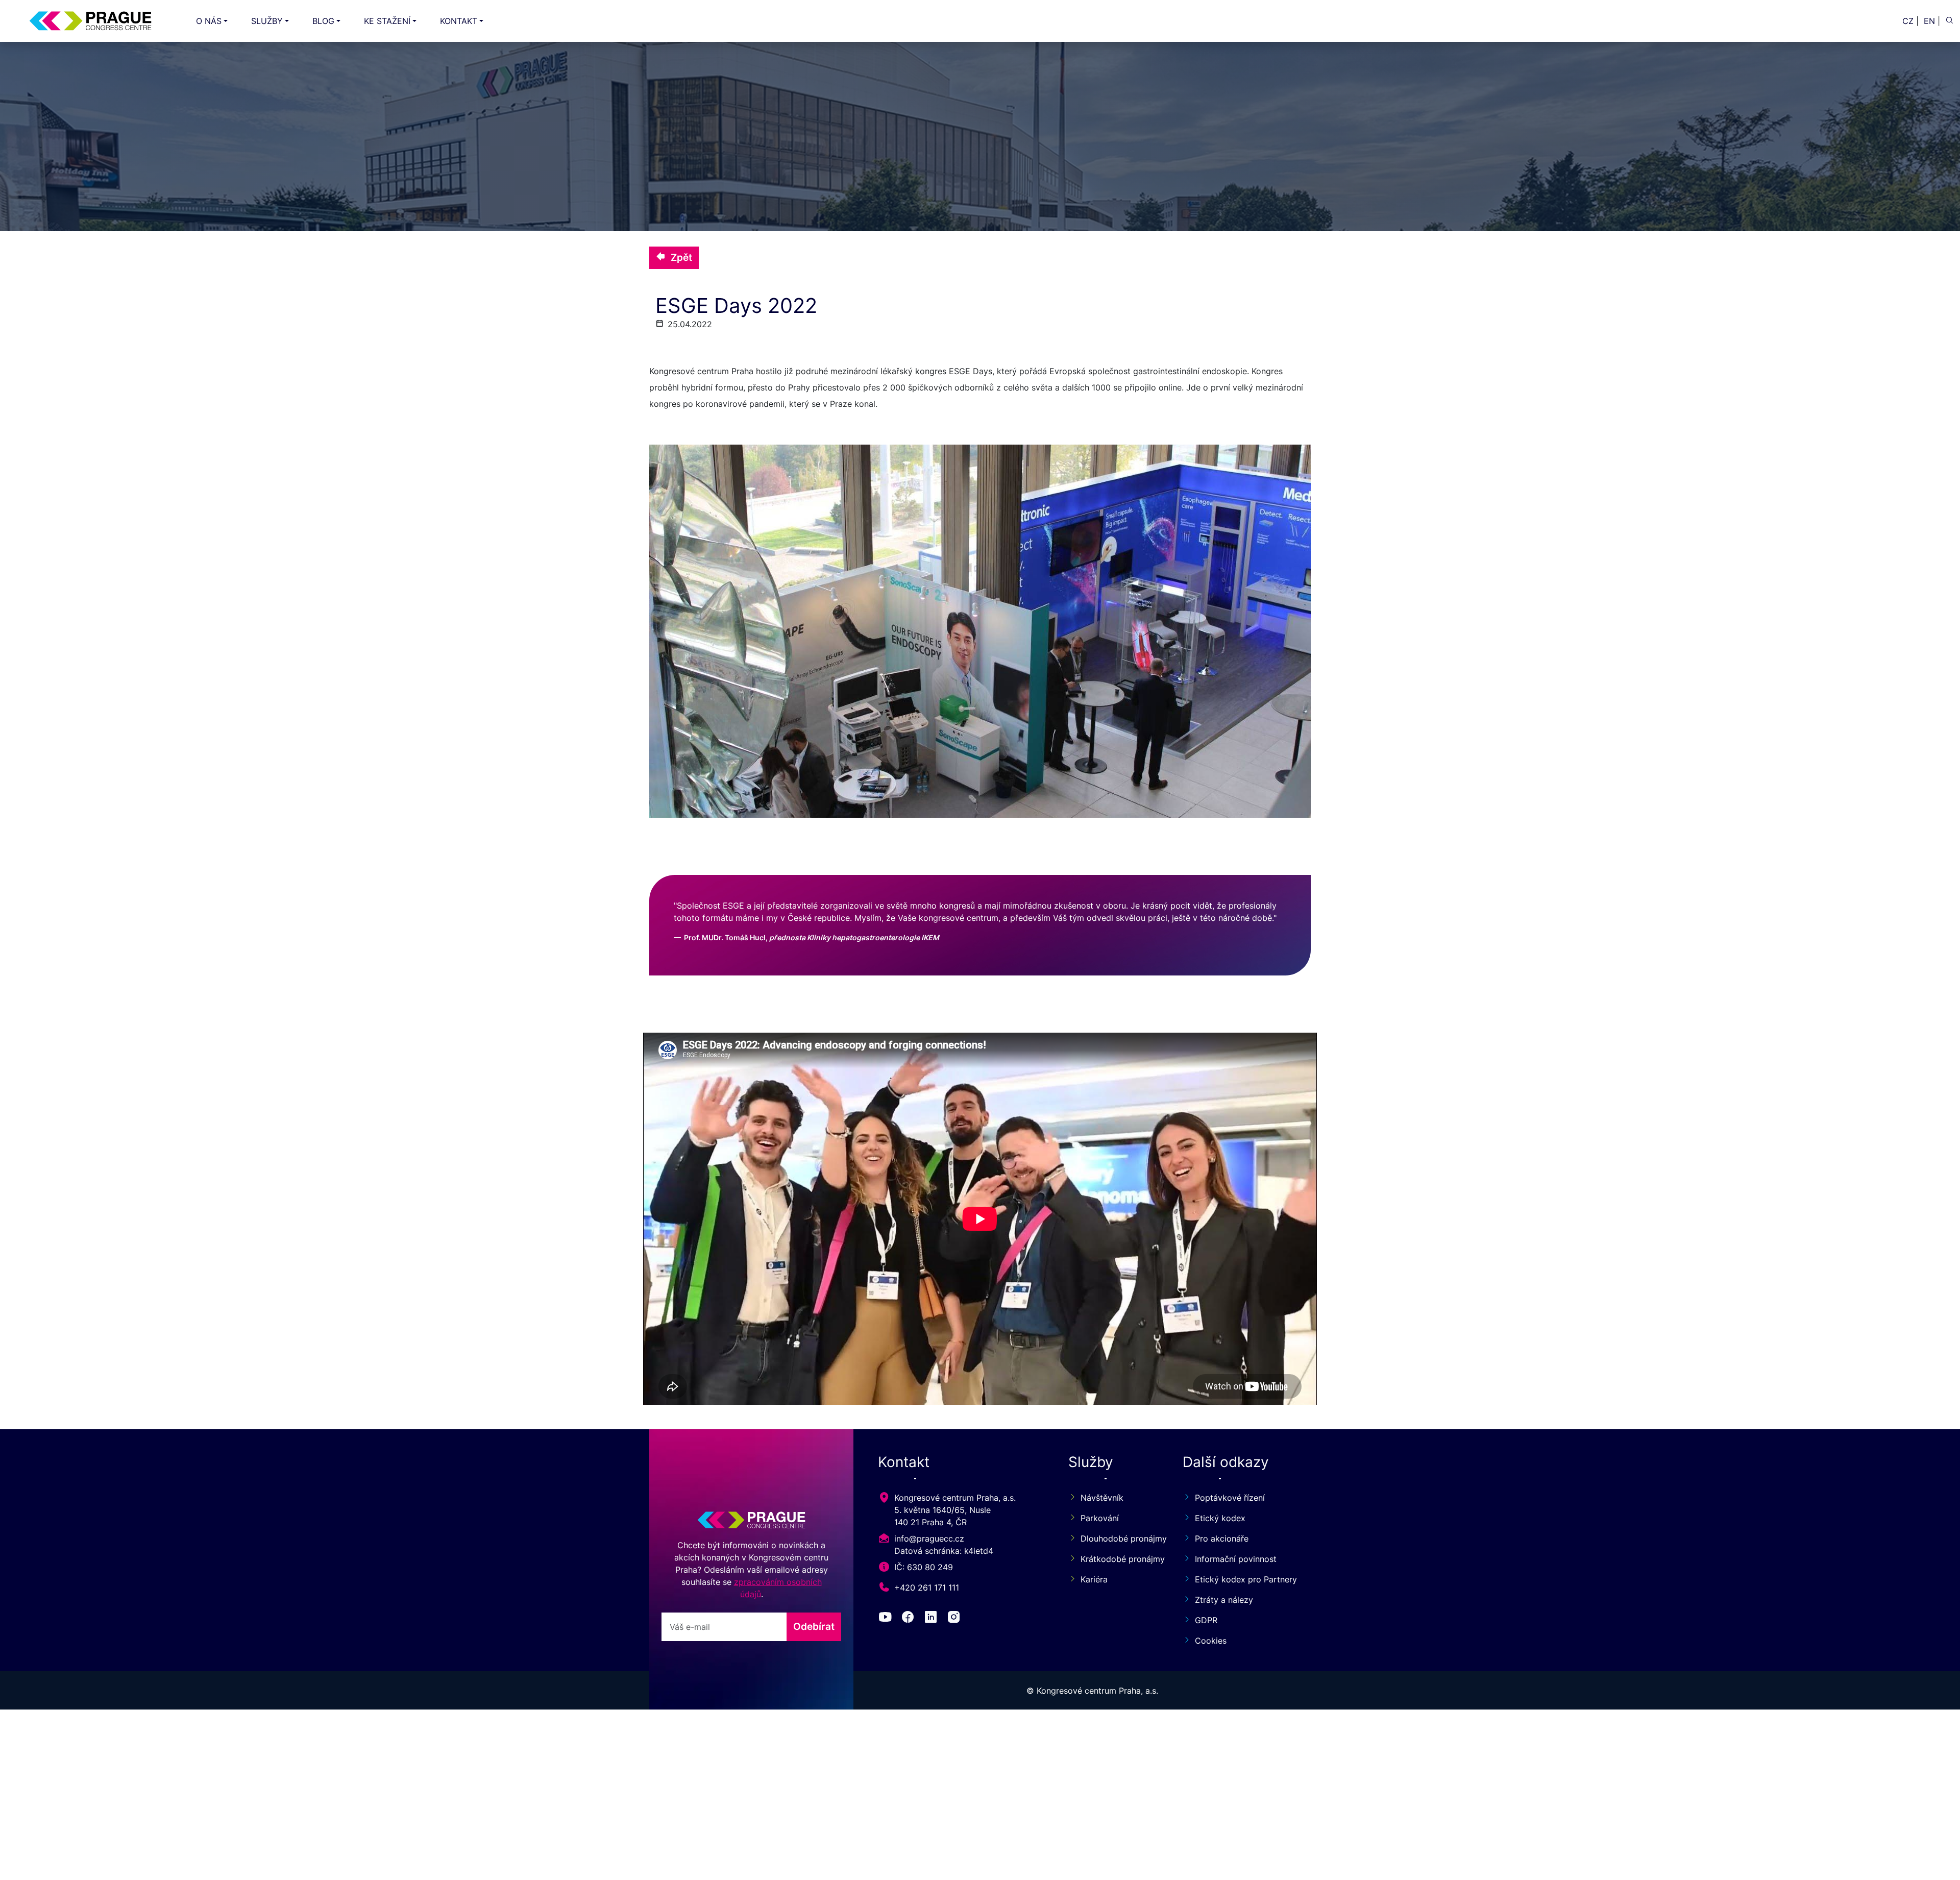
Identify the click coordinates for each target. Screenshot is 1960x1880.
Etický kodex (1220, 1518)
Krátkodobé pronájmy (1119, 1559)
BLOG (323, 21)
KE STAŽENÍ (387, 21)
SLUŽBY (267, 21)
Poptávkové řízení (1230, 1498)
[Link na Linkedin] (933, 1619)
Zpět (681, 257)
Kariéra (1094, 1579)
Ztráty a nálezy (1224, 1600)
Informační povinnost (1236, 1559)
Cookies (1211, 1641)
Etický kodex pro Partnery (1246, 1579)
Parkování (1100, 1518)
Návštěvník (1102, 1498)
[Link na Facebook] (910, 1619)
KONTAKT (459, 21)
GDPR (1206, 1620)
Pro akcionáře (1222, 1539)
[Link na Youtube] (887, 1619)
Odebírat (814, 1626)
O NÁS (209, 21)
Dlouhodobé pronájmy (1119, 1539)
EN (1929, 21)
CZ (1908, 21)
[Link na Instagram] (956, 1619)
